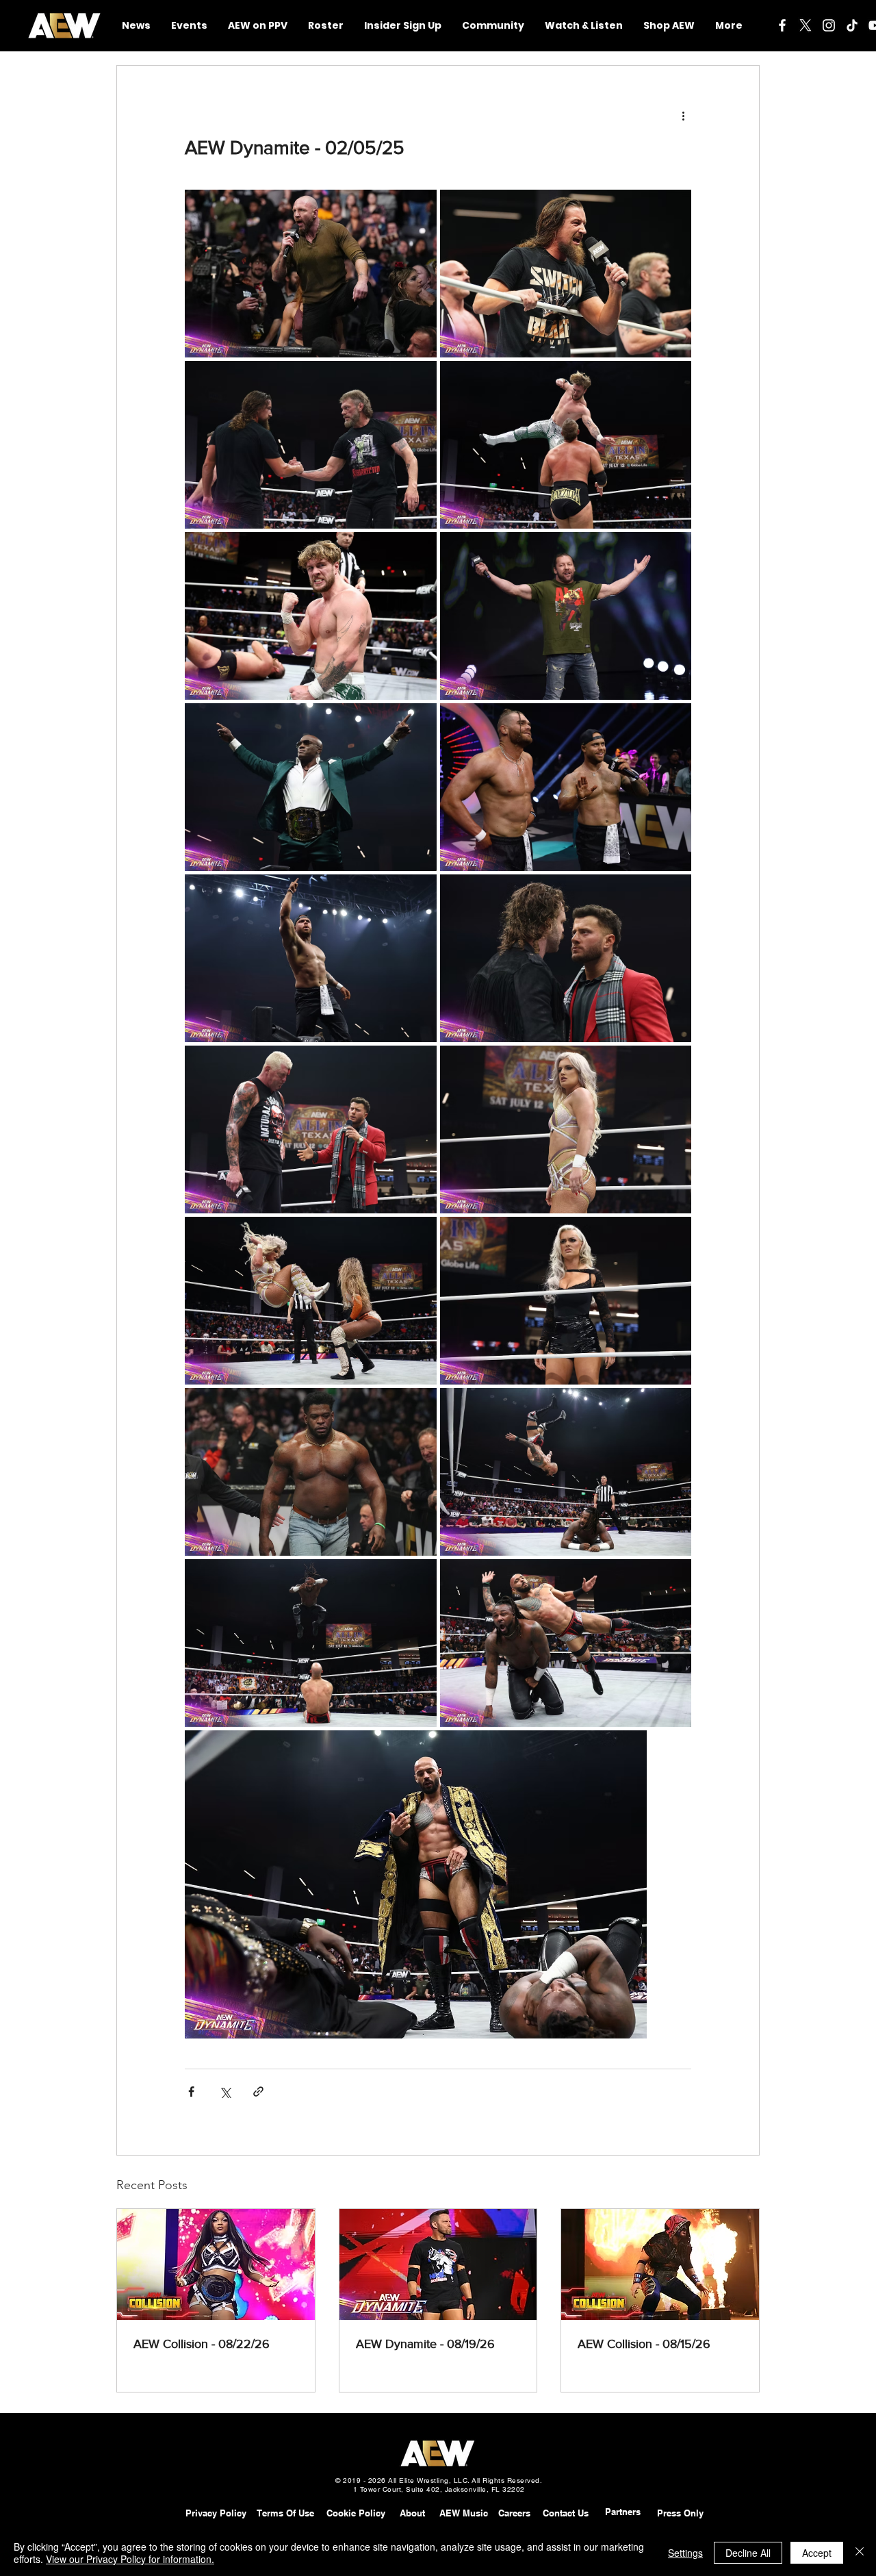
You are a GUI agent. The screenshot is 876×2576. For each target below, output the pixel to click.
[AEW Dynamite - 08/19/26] (438, 2264)
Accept (817, 2553)
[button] (493, 26)
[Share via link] (258, 2092)
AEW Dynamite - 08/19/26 (425, 2344)
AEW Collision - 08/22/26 (202, 2344)
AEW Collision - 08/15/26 (644, 2344)
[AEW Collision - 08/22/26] (216, 2264)
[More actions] (683, 115)
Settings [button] (685, 2553)
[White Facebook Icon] (782, 25)
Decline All (748, 2553)
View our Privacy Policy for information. (130, 2559)
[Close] (860, 2553)
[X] (806, 25)
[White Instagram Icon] (829, 25)
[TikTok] (852, 25)
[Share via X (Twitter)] (225, 2092)
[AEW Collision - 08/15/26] (660, 2264)
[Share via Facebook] (191, 2092)
